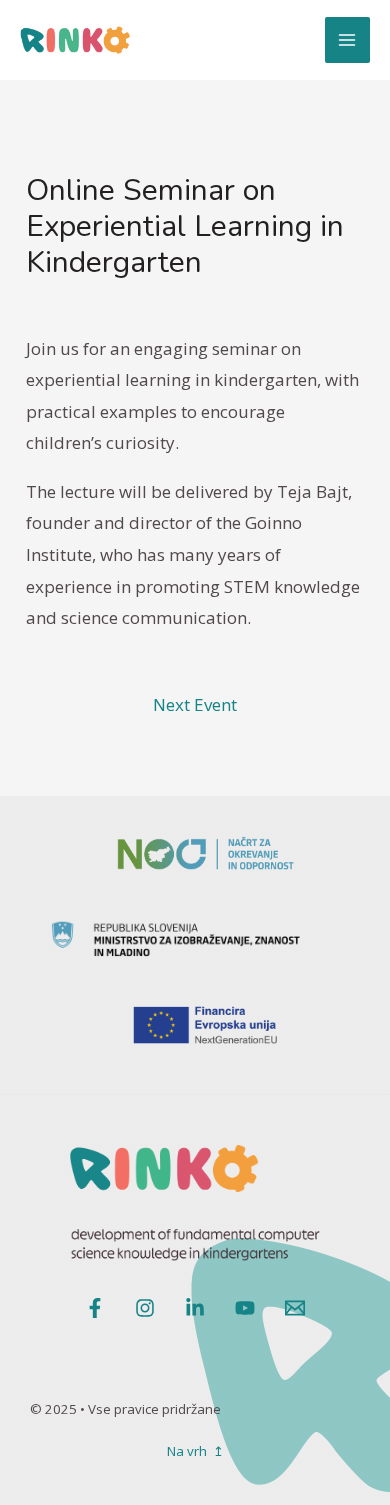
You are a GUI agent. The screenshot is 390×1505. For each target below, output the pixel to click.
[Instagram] (145, 1308)
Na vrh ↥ (195, 1451)
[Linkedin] (195, 1308)
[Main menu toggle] (348, 40)
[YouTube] (245, 1308)
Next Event (195, 704)
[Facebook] (95, 1308)
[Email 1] (295, 1308)
